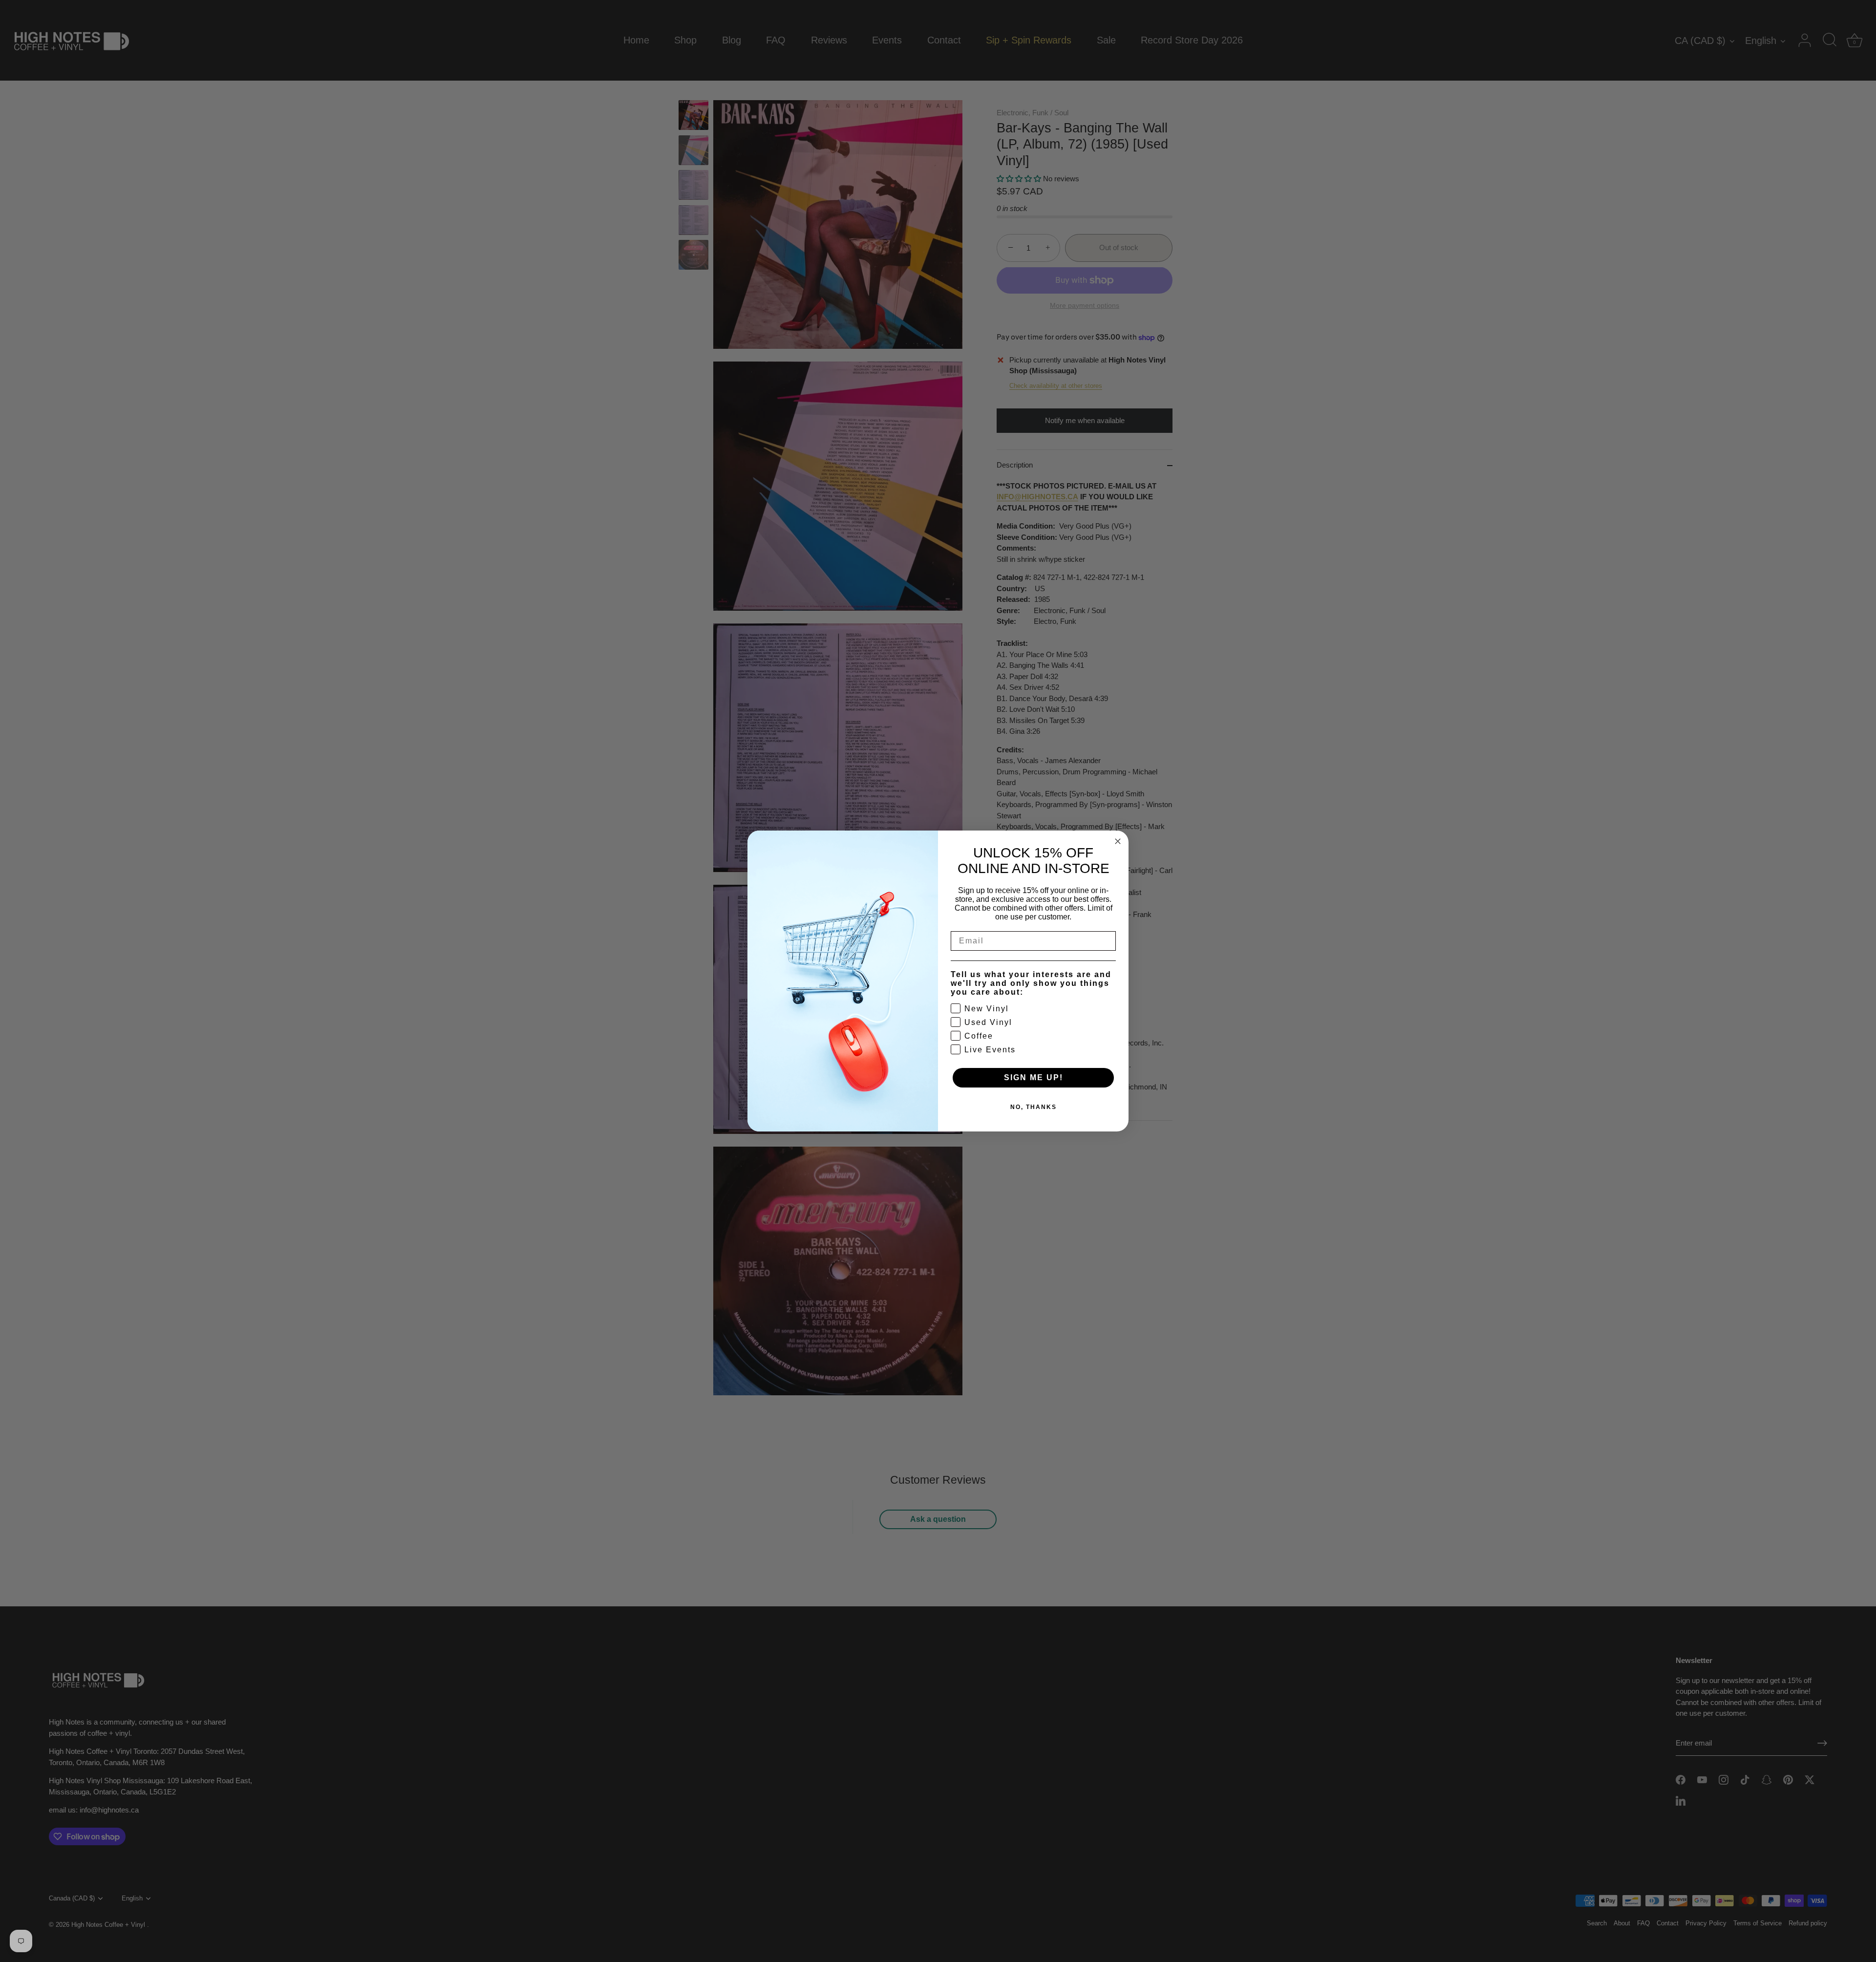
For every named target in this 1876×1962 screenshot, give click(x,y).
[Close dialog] (1118, 841)
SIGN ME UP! (1034, 1077)
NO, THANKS (1034, 1107)
